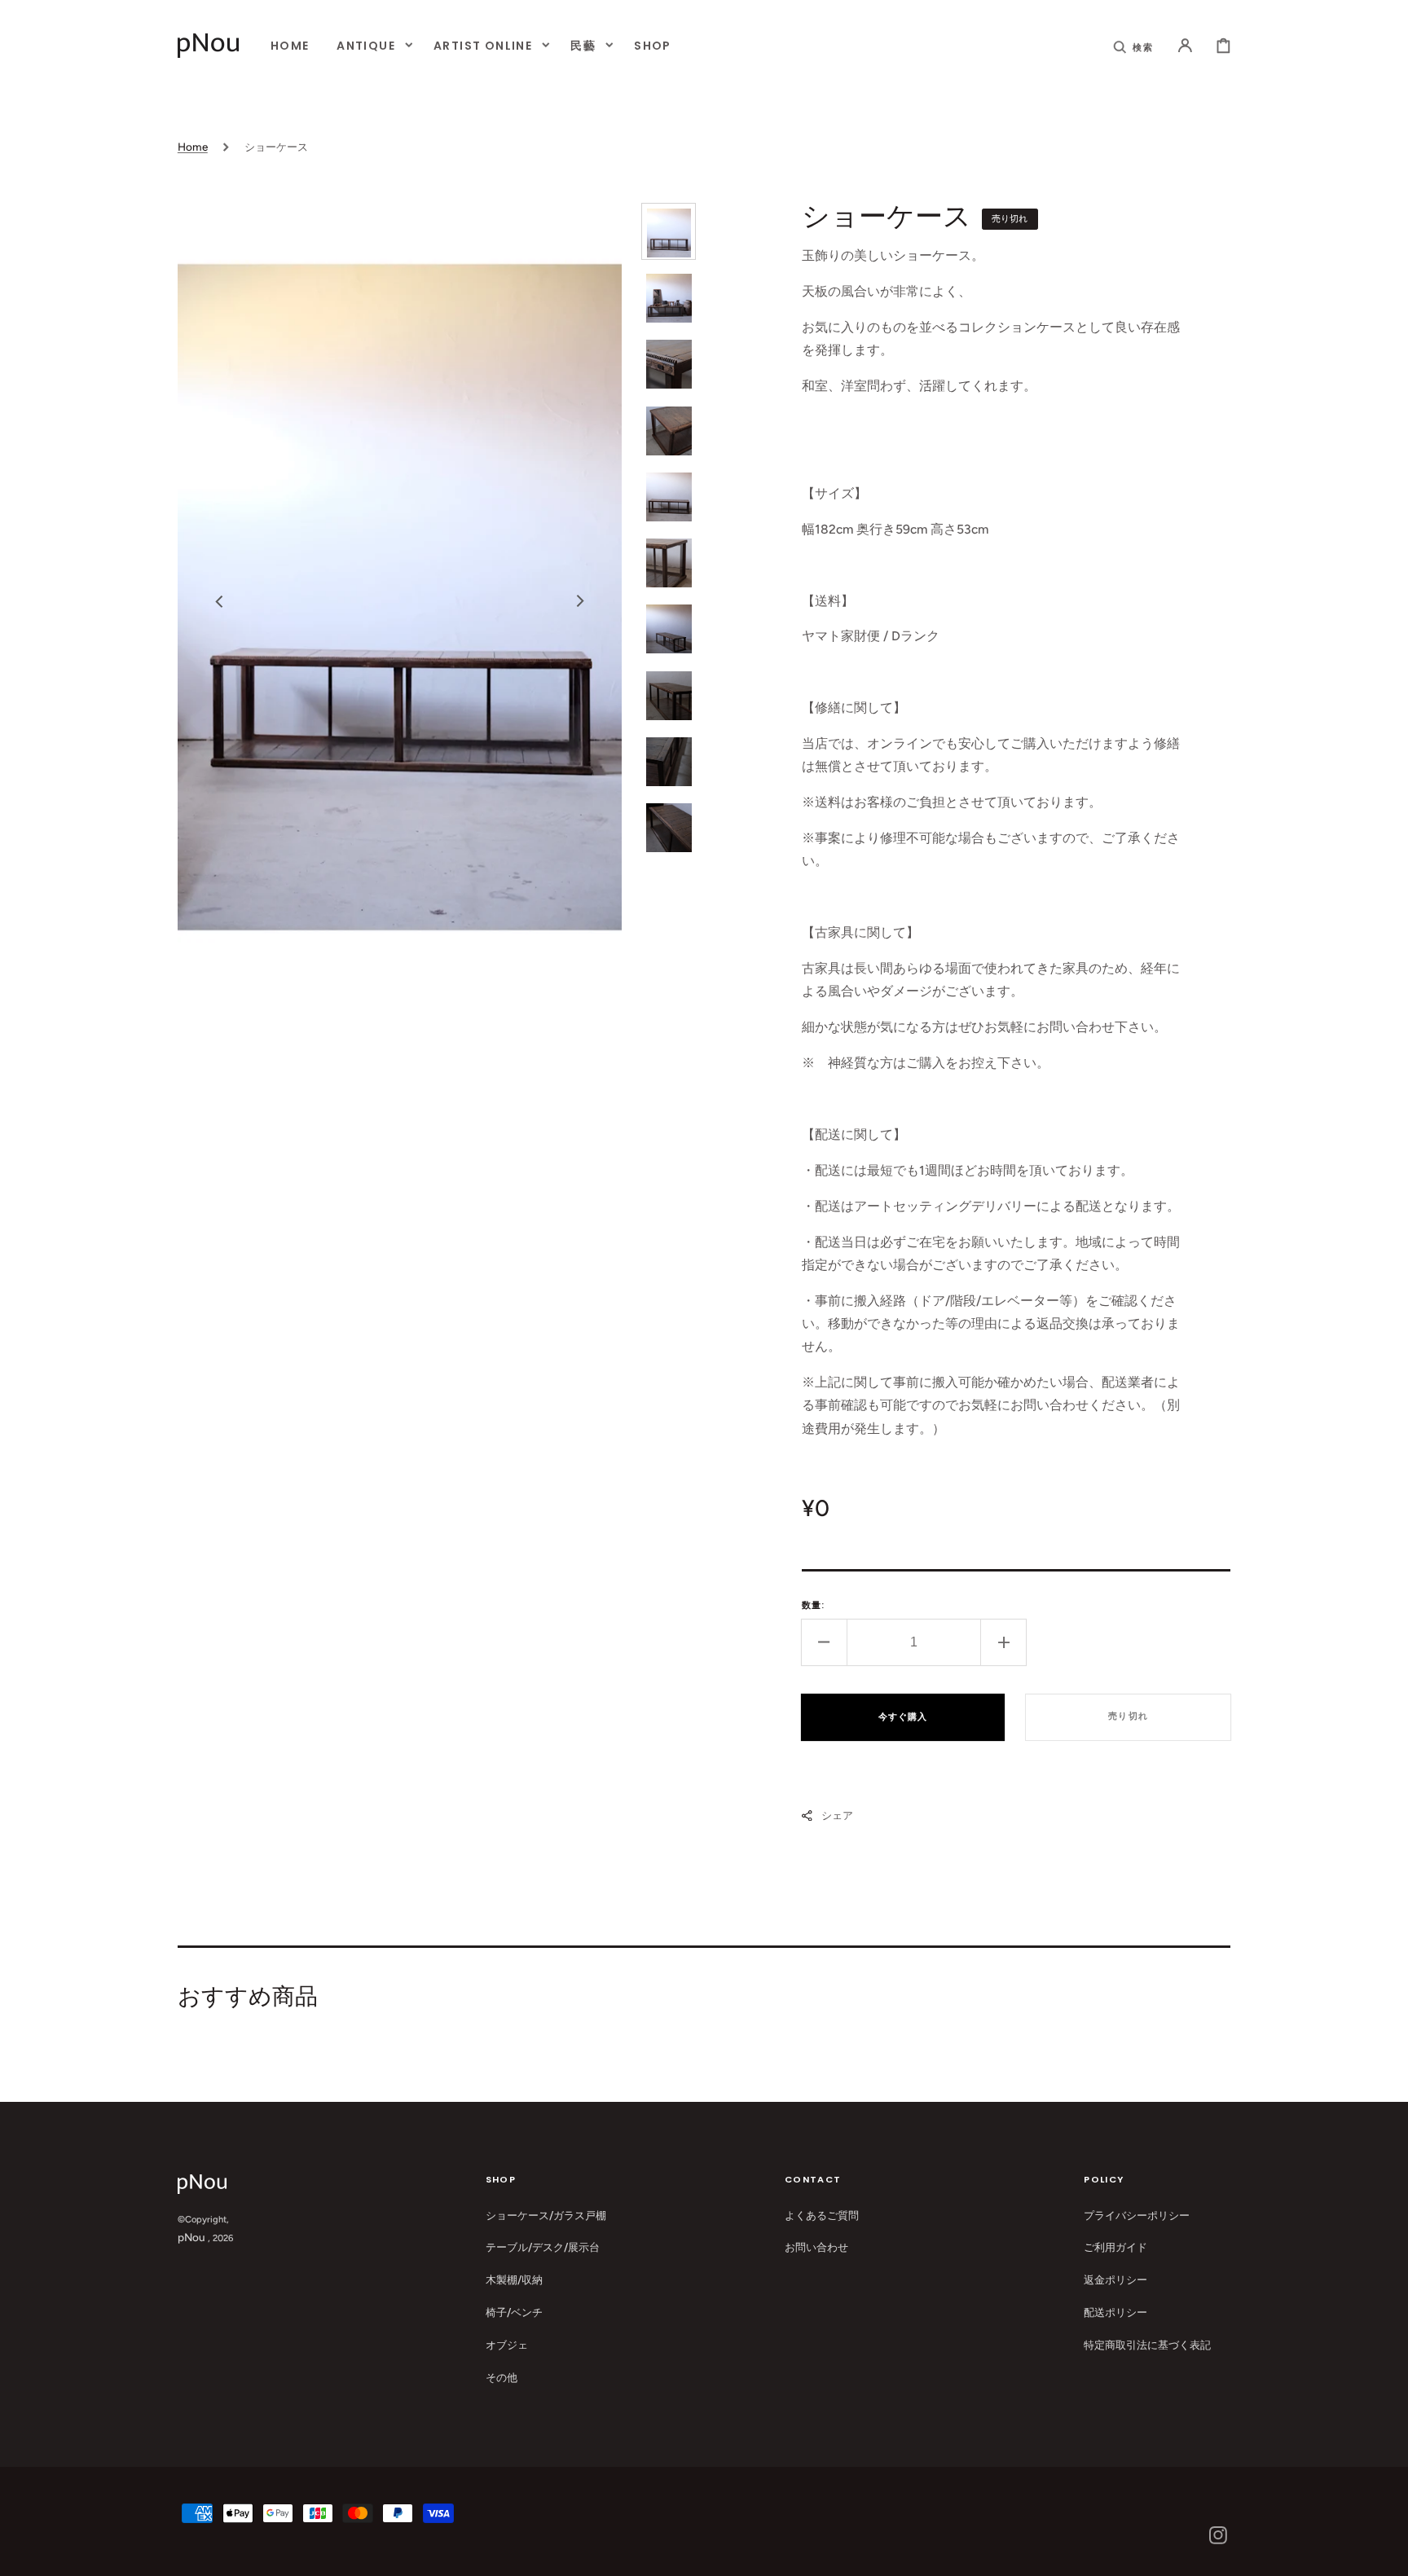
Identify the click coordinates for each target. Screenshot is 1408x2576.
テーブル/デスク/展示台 (543, 2247)
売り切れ (1129, 1716)
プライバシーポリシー (1137, 2215)
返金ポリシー (1115, 2279)
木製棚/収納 (514, 2279)
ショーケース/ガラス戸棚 (546, 2215)
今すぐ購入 (903, 1717)
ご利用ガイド (1115, 2247)
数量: (813, 1605)
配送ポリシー (1115, 2312)
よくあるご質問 (822, 2215)
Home (193, 147)
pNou (191, 2237)
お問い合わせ (816, 2247)
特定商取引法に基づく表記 (1147, 2345)
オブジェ (507, 2345)
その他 (502, 2377)
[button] (1134, 45)
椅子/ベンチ (514, 2312)
